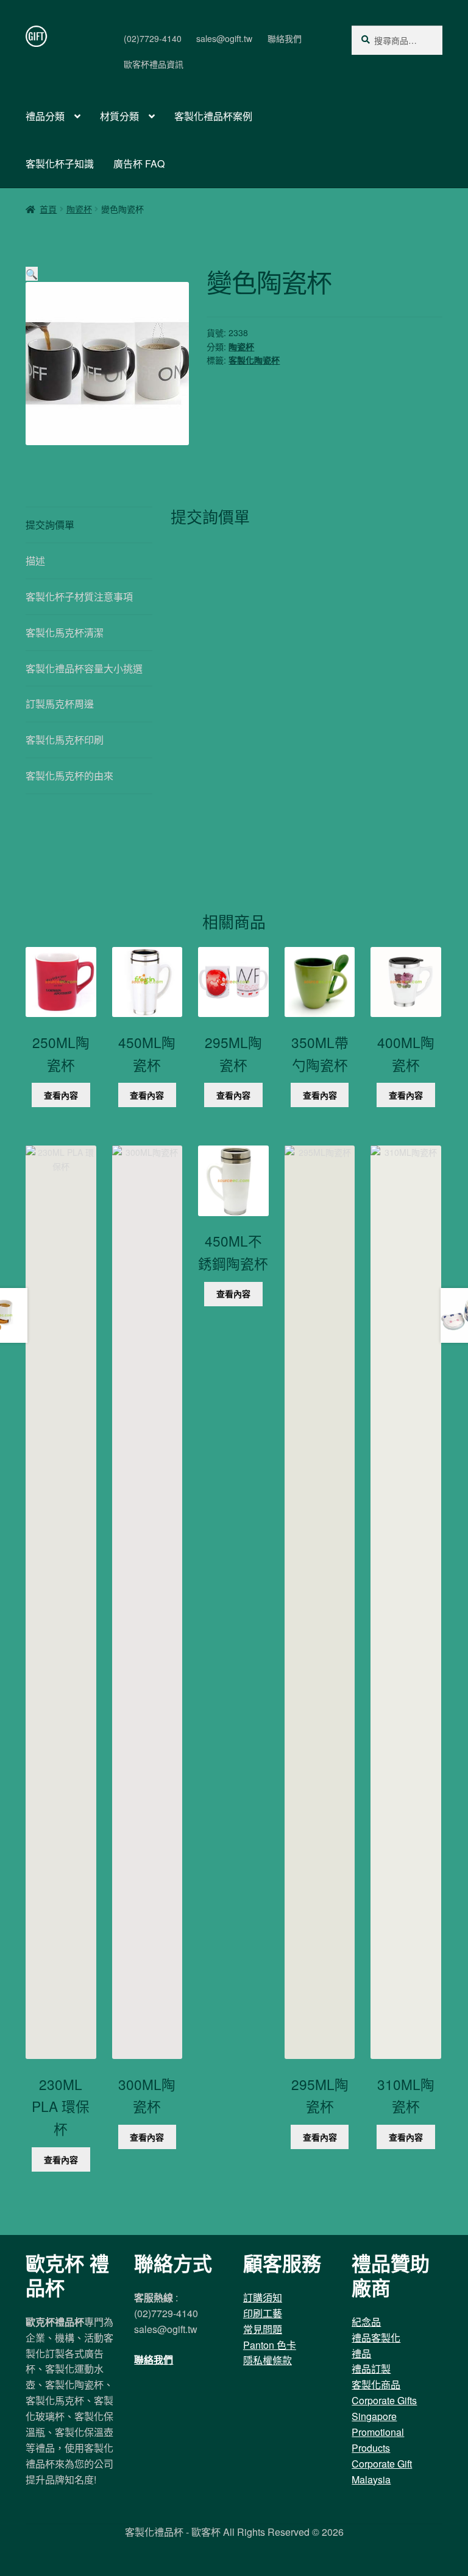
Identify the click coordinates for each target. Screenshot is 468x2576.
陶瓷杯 (79, 209)
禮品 (361, 2353)
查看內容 (61, 1095)
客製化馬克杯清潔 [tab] (65, 632)
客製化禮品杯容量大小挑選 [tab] (84, 668)
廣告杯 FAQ (139, 164)
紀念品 (366, 2322)
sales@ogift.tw (224, 38)
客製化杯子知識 (60, 164)
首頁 (48, 209)
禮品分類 (45, 116)
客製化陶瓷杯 (254, 360)
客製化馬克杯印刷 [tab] (65, 740)
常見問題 (263, 2329)
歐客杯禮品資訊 (154, 64)
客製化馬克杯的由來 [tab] (69, 776)
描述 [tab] (35, 561)
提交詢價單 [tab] (50, 525)
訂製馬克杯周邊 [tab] (60, 704)
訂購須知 (263, 2297)
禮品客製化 (376, 2338)
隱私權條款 (268, 2360)
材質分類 (119, 116)
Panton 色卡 (270, 2345)
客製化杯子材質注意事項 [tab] (79, 596)
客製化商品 (376, 2384)
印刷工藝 (263, 2313)
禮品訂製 (371, 2369)
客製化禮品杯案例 (213, 116)
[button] (32, 274)
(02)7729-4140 (153, 38)
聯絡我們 (285, 38)
